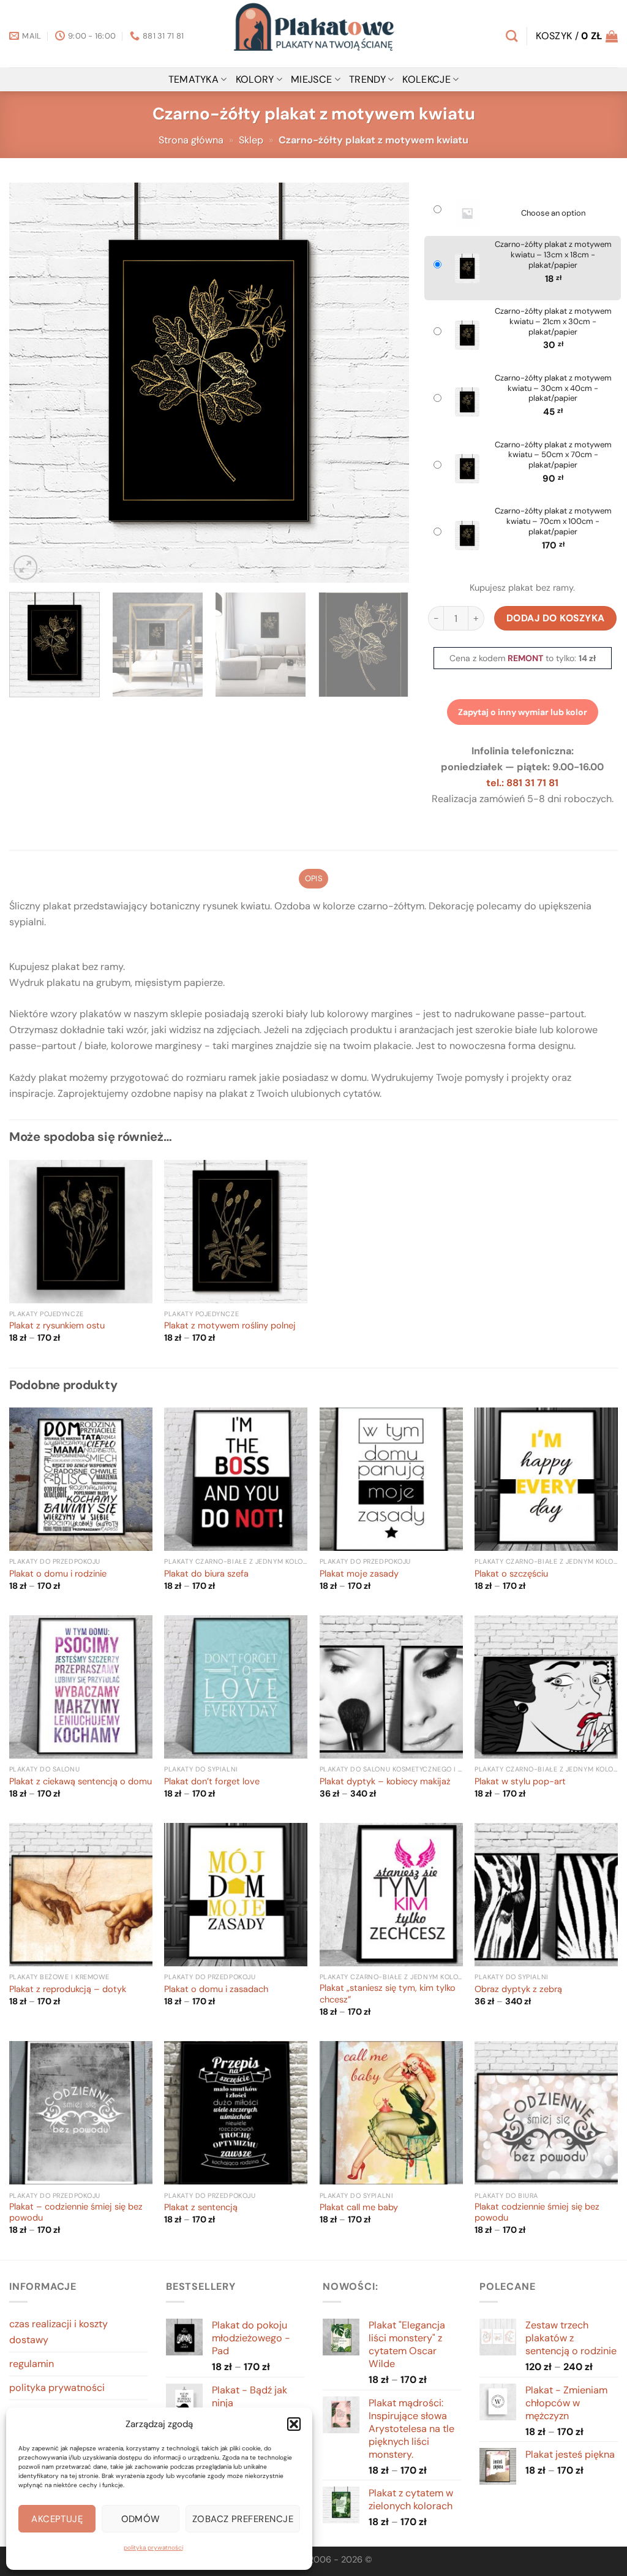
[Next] (385, 383)
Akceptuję (57, 2519)
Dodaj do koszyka (556, 618)
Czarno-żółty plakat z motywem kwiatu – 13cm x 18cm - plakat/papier (553, 255)
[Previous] (32, 383)
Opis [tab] (313, 878)
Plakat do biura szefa (206, 1574)
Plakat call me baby (359, 2208)
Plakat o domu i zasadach (216, 1990)
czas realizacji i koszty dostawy (58, 2332)
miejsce (311, 79)
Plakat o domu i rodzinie (58, 1574)
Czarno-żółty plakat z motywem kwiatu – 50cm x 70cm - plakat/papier (553, 455)
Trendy (367, 79)
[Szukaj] (512, 36)
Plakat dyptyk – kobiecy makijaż (385, 1782)
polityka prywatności (153, 2548)
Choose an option (553, 213)
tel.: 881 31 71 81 (522, 783)
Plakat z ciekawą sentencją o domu (81, 1782)
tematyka (194, 79)
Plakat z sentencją (201, 2208)
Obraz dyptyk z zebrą (518, 1990)
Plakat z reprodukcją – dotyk (68, 1990)
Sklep (251, 140)
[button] (294, 2424)
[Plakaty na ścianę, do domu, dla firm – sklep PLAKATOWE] (313, 34)
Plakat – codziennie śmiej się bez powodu (76, 2213)
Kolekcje (426, 79)
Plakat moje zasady (359, 1574)
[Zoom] (25, 567)
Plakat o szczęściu (511, 1574)
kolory (255, 79)
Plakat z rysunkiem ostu (57, 1326)
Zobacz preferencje (243, 2519)
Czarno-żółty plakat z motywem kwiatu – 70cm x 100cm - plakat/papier (553, 521)
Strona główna (191, 140)
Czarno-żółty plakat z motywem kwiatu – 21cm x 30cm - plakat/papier (553, 322)
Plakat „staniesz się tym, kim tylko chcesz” (388, 1994)
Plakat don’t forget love (212, 1782)
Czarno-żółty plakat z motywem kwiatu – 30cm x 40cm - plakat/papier (553, 388)
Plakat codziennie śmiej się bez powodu (537, 2213)
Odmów (141, 2519)
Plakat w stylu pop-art (520, 1782)
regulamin (32, 2364)
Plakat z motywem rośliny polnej (230, 1326)
